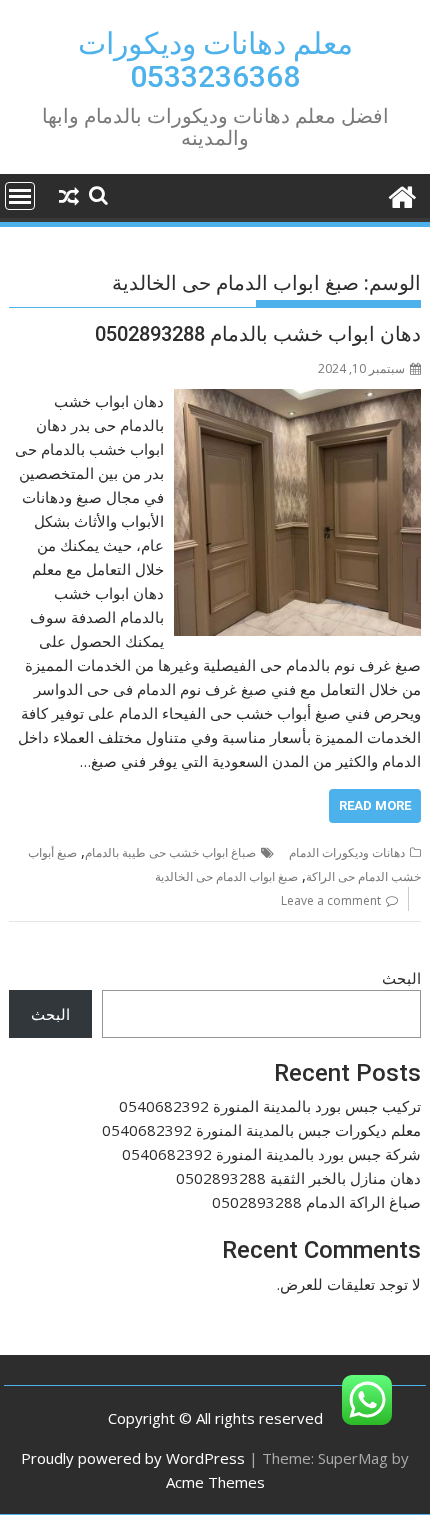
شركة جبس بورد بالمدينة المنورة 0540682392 (271, 1154)
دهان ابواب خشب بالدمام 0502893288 (258, 334)
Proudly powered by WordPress (133, 1458)
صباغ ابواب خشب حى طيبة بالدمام (170, 852)
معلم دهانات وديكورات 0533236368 (215, 60)
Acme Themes (215, 1482)
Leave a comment (331, 900)
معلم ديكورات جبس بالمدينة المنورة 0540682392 (261, 1130)
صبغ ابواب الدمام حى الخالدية (226, 876)
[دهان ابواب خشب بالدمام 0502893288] (297, 401)
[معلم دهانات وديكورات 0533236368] (401, 194)
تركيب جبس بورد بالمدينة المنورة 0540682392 (270, 1106)
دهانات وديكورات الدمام (347, 852)
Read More (375, 805)
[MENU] (20, 196)
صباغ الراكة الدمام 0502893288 (316, 1202)
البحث (401, 978)
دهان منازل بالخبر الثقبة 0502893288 (298, 1178)
